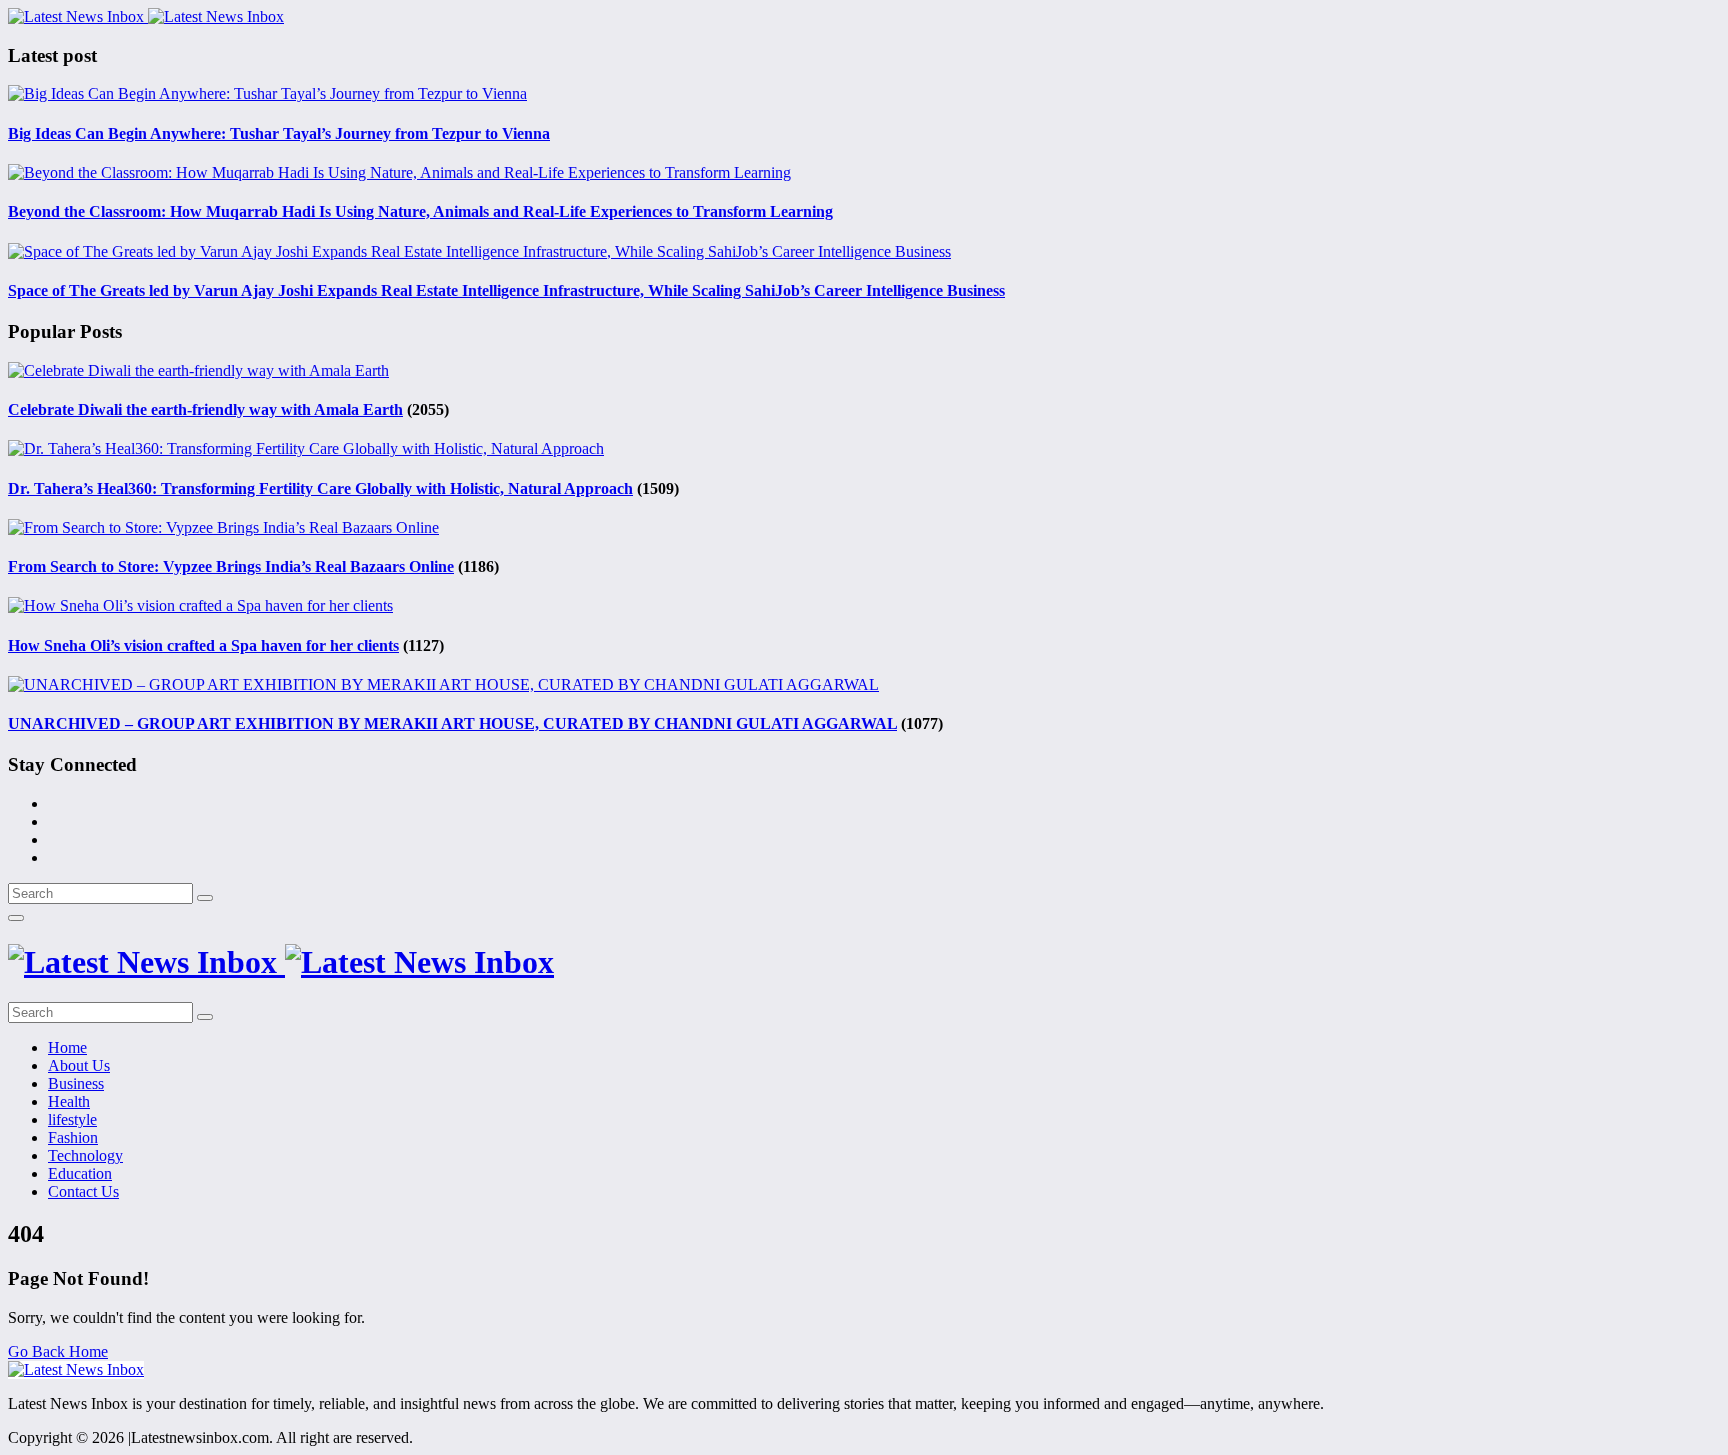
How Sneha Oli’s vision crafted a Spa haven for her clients (203, 645)
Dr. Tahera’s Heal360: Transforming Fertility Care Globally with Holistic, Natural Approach (320, 488)
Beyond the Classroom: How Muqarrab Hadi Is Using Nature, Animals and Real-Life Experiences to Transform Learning (420, 211)
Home (67, 1047)
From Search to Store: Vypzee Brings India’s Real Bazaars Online (231, 566)
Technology (85, 1155)
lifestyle (72, 1119)
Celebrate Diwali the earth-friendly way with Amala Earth (205, 409)
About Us (79, 1065)
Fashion (73, 1137)
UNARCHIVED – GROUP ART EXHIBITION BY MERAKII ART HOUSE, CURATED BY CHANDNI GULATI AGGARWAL (452, 723)
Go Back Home (58, 1351)
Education (80, 1173)
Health (69, 1101)
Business (76, 1083)
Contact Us (83, 1191)
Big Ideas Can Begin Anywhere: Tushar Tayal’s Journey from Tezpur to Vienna (279, 133)
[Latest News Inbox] (146, 16)
